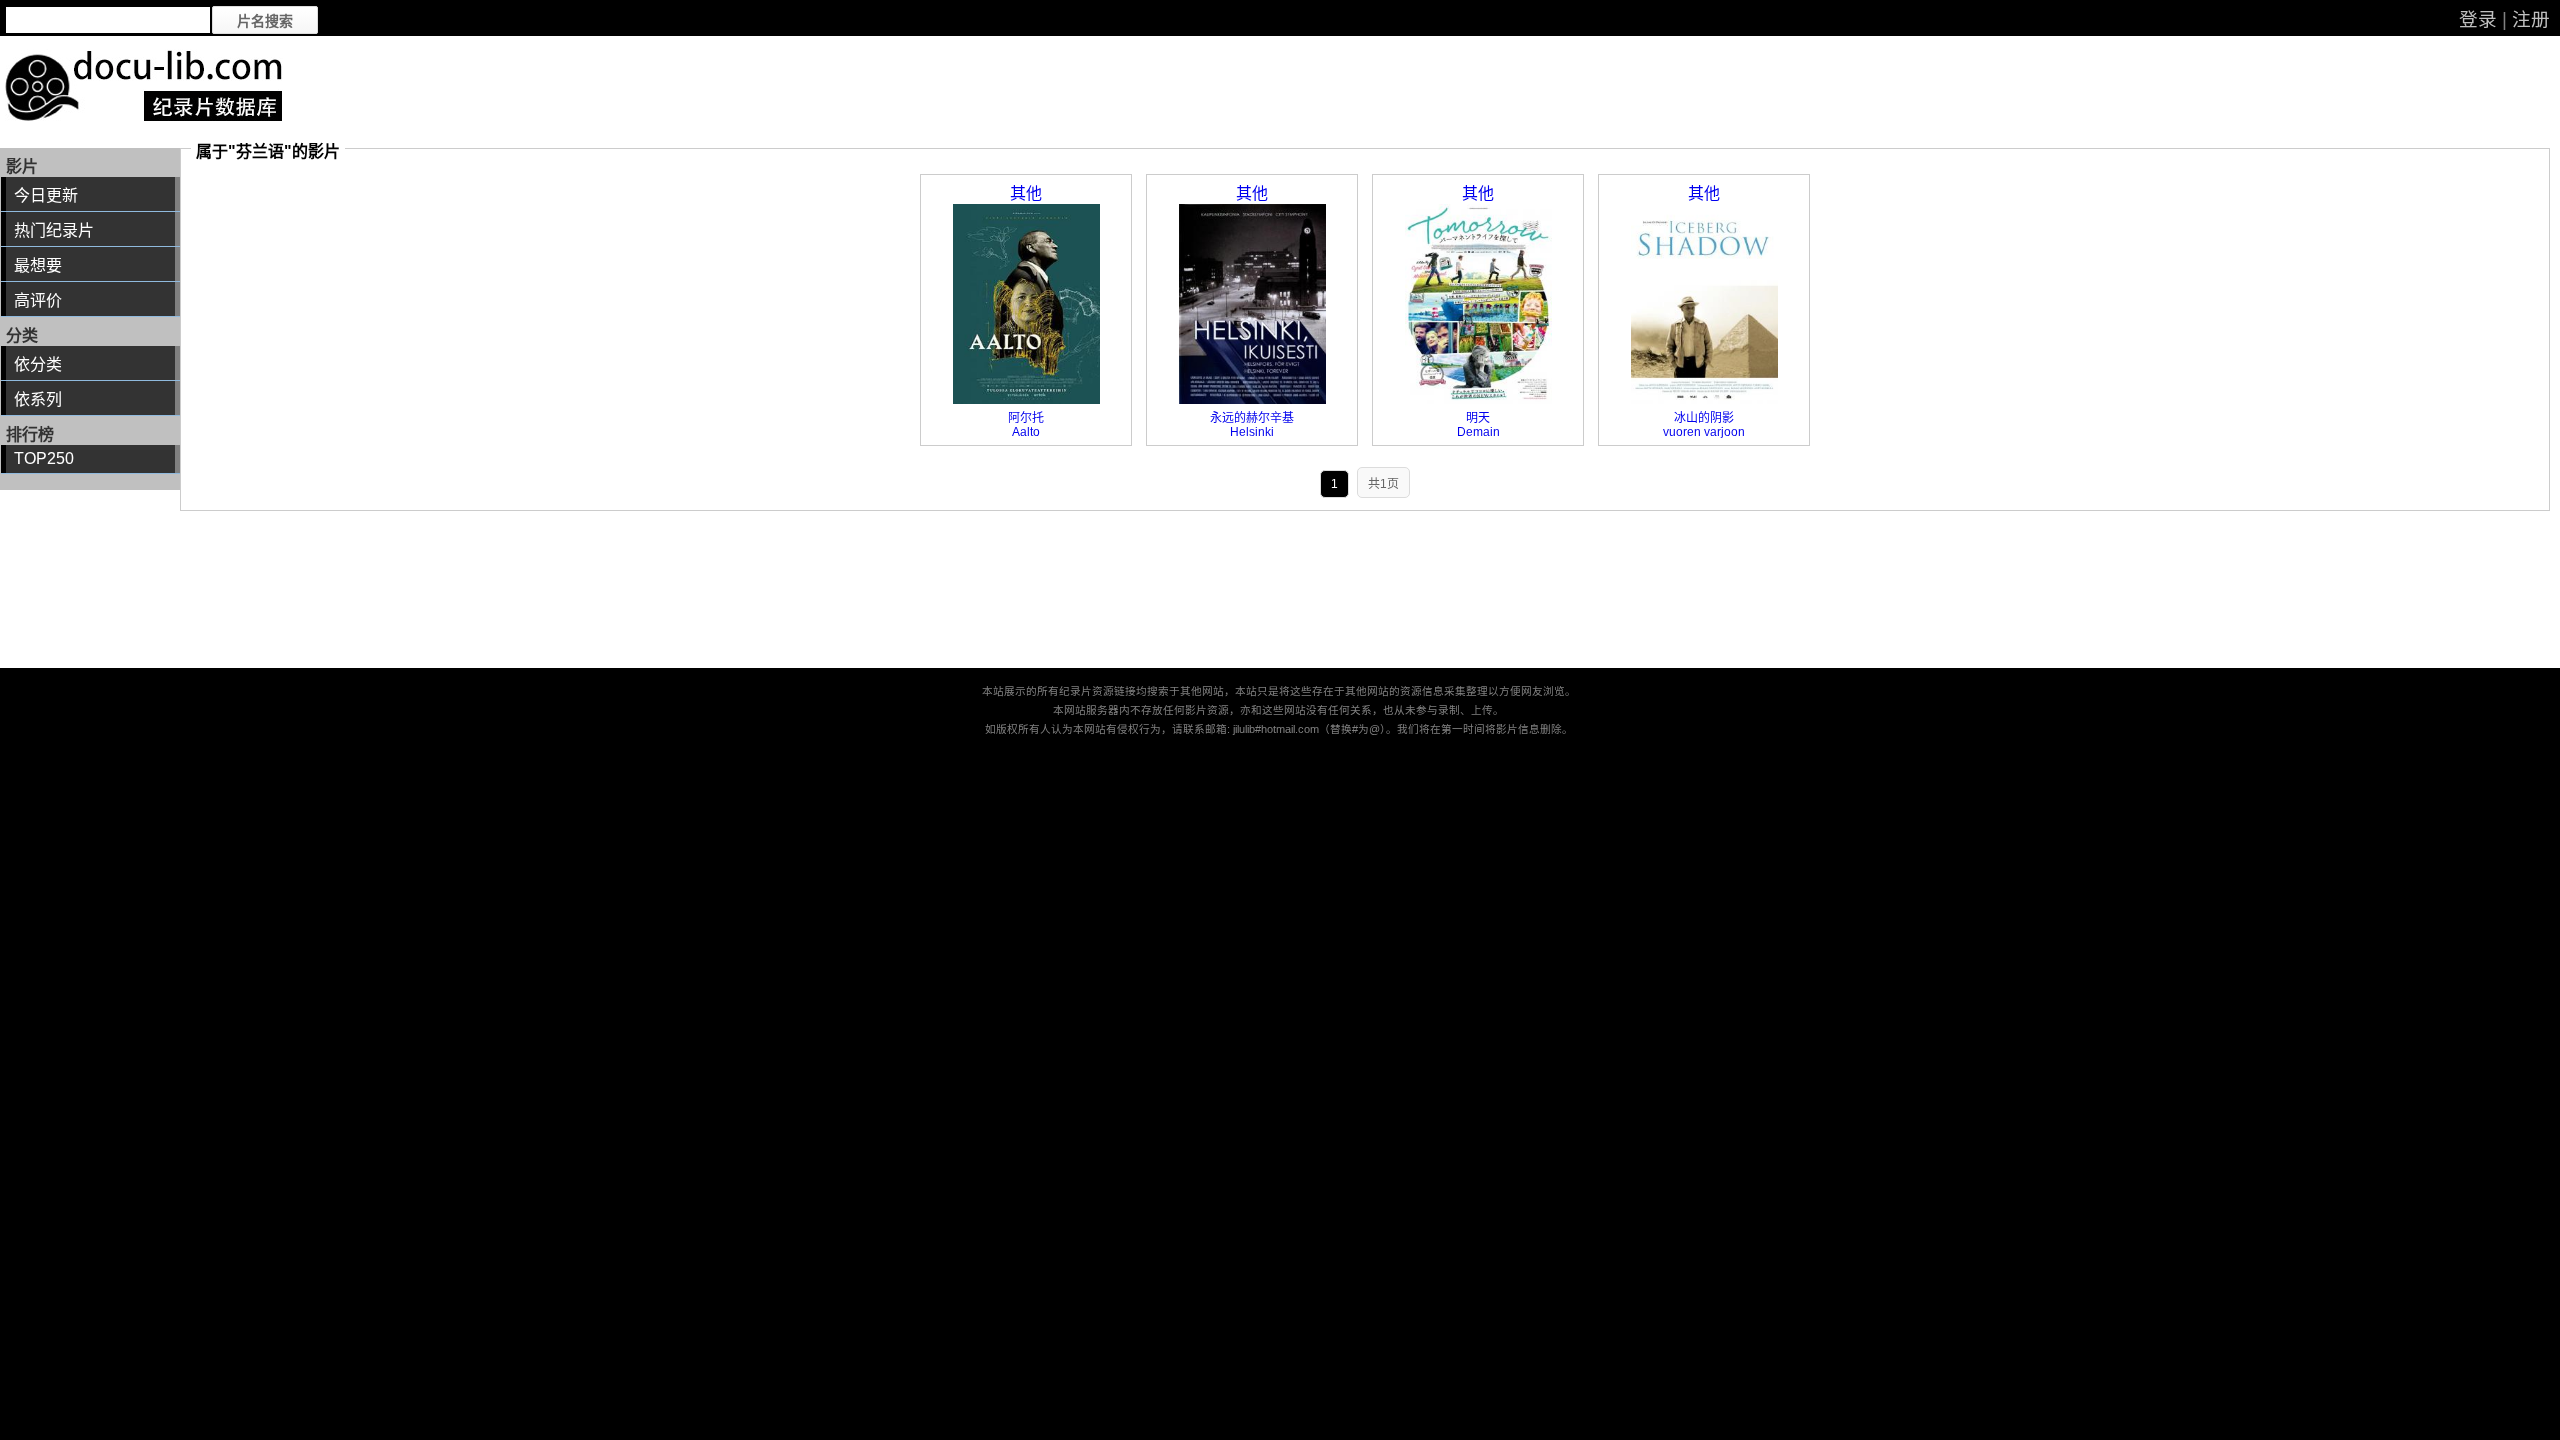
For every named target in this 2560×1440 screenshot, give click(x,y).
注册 (2531, 19)
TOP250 (44, 458)
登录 (2478, 19)
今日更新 (46, 195)
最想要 (38, 265)
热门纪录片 (54, 230)
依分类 (38, 364)
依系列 (38, 399)
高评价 (38, 300)
